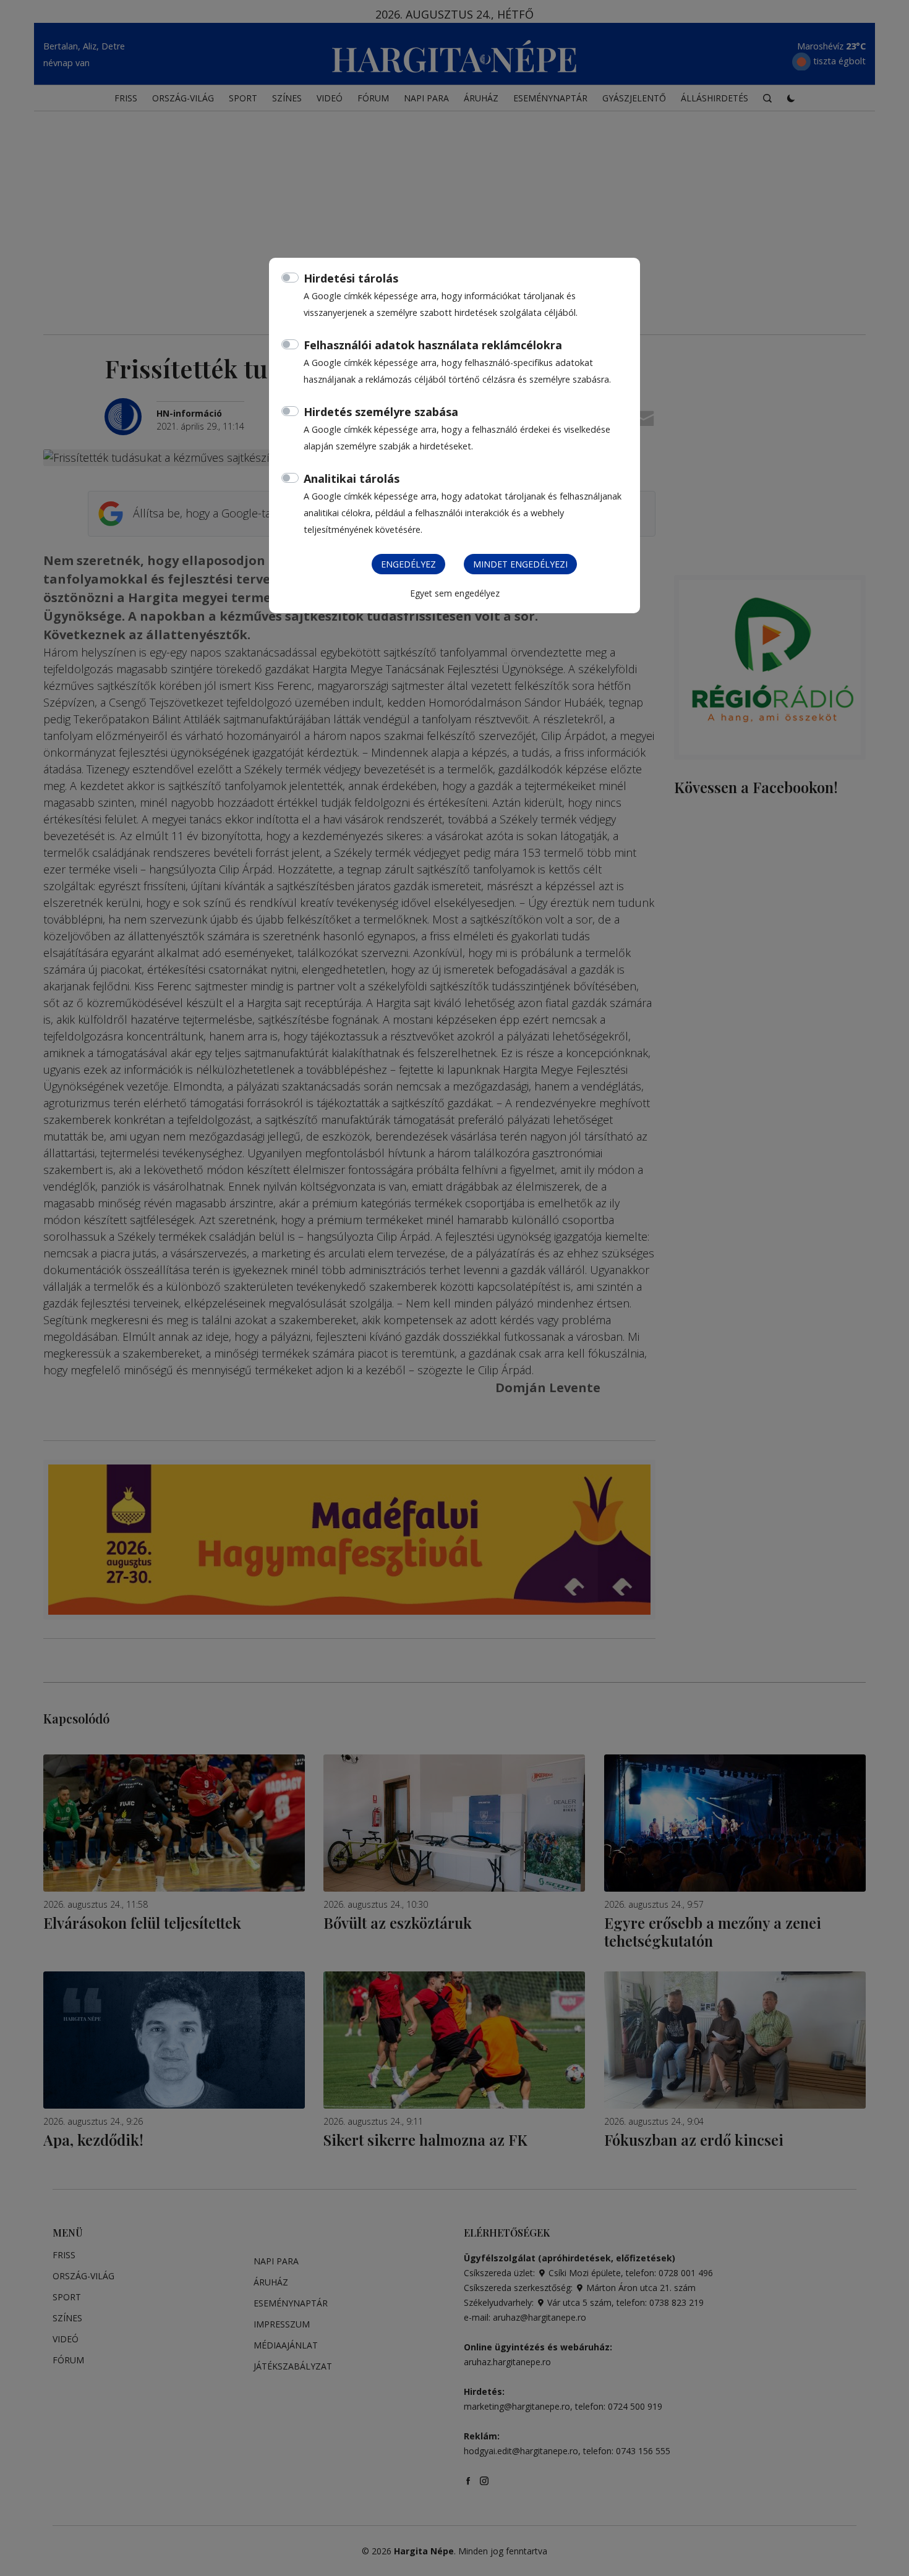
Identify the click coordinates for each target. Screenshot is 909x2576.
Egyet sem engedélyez (455, 593)
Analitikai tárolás (352, 478)
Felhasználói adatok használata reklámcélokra (433, 345)
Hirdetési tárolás (351, 278)
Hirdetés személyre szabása (381, 412)
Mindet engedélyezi (520, 564)
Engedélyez (408, 564)
